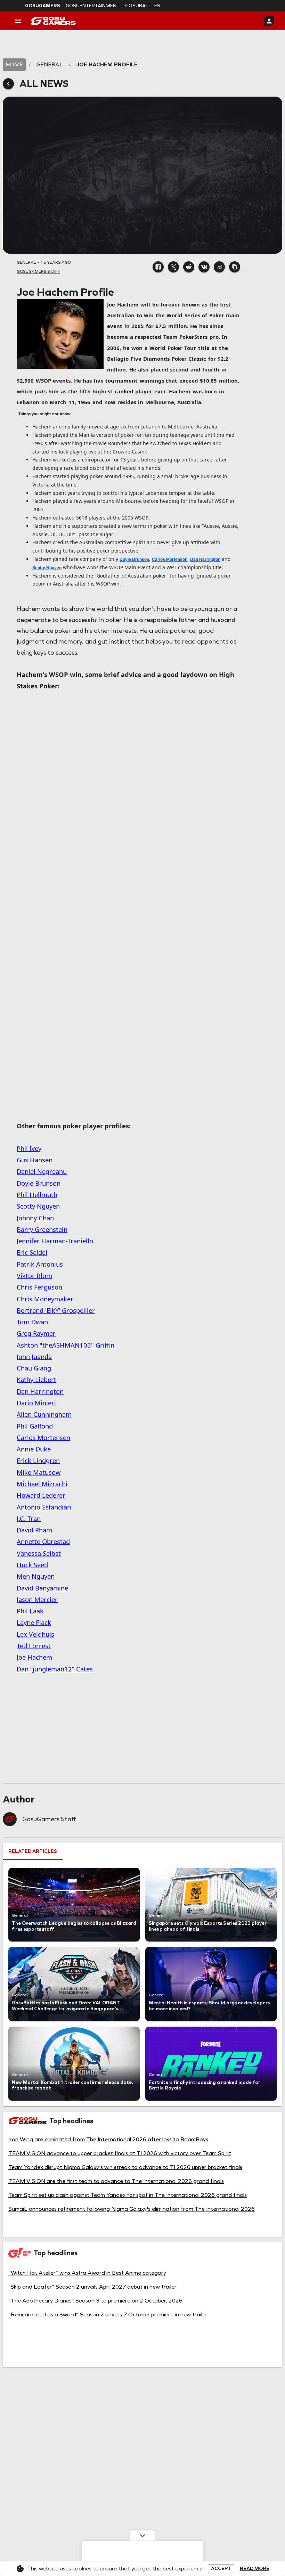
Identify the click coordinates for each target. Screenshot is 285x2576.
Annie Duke (34, 1449)
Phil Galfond (35, 1426)
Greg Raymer (36, 1333)
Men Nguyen (36, 1576)
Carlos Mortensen (43, 1437)
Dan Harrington (205, 559)
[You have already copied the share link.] (235, 267)
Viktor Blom (34, 1275)
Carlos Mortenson (170, 559)
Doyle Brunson (134, 559)
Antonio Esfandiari (44, 1507)
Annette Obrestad (43, 1541)
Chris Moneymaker (45, 1299)
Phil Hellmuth (37, 1195)
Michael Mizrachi (42, 1484)
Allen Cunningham (44, 1414)
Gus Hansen (35, 1160)
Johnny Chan (35, 1218)
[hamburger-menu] (18, 21)
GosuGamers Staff (49, 1819)
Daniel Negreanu (42, 1171)
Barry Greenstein (42, 1229)
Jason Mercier (37, 1599)
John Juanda (34, 1356)
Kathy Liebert (36, 1379)
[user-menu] (269, 21)
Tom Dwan (32, 1322)
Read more (255, 2569)
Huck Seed (32, 1565)
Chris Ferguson (39, 1287)
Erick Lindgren (38, 1460)
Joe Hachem (34, 1657)
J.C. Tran (29, 1518)
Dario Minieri (36, 1403)
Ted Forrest (34, 1646)
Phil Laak (30, 1611)
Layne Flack (34, 1622)
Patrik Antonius (40, 1264)
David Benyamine (42, 1588)
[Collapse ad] (142, 2535)
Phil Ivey (29, 1148)
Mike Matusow (39, 1472)
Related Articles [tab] (33, 1851)
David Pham (34, 1530)
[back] (8, 84)
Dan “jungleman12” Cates (55, 1669)
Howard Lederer (41, 1495)
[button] (158, 267)
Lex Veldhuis (35, 1634)
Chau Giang (34, 1368)
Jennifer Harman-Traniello (55, 1241)
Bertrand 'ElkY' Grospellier (56, 1310)
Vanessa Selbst (39, 1553)
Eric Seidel (32, 1252)
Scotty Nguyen (47, 568)
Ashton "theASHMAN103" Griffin (66, 1345)
